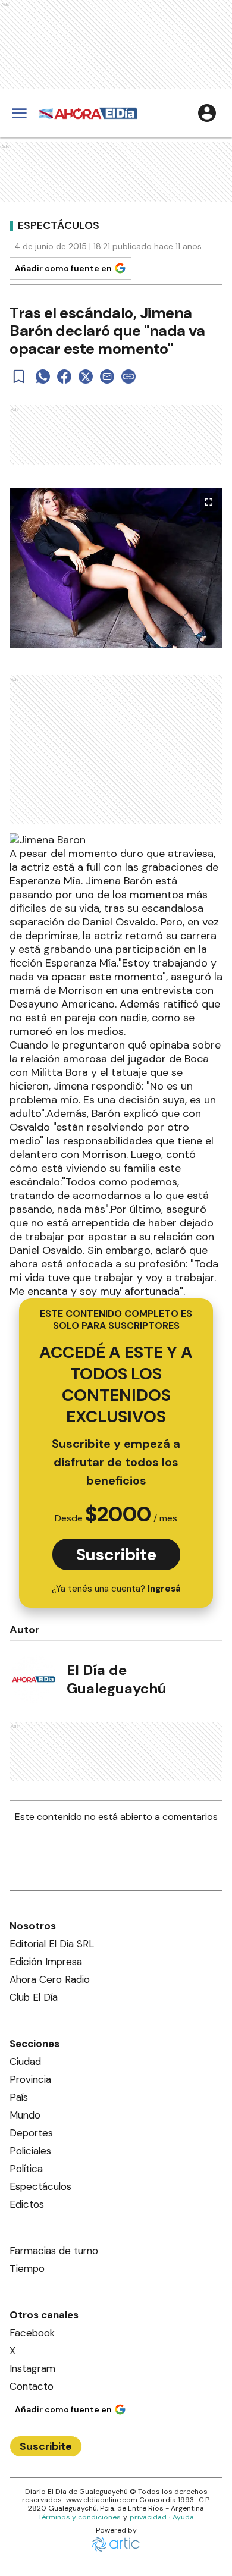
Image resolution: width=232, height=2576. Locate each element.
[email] (107, 376)
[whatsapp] (43, 376)
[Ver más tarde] (19, 376)
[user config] (207, 113)
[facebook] (64, 376)
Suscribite (116, 1554)
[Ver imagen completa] (209, 502)
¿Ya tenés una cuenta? (116, 1589)
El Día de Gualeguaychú (117, 1679)
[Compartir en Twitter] (86, 376)
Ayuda (183, 2517)
